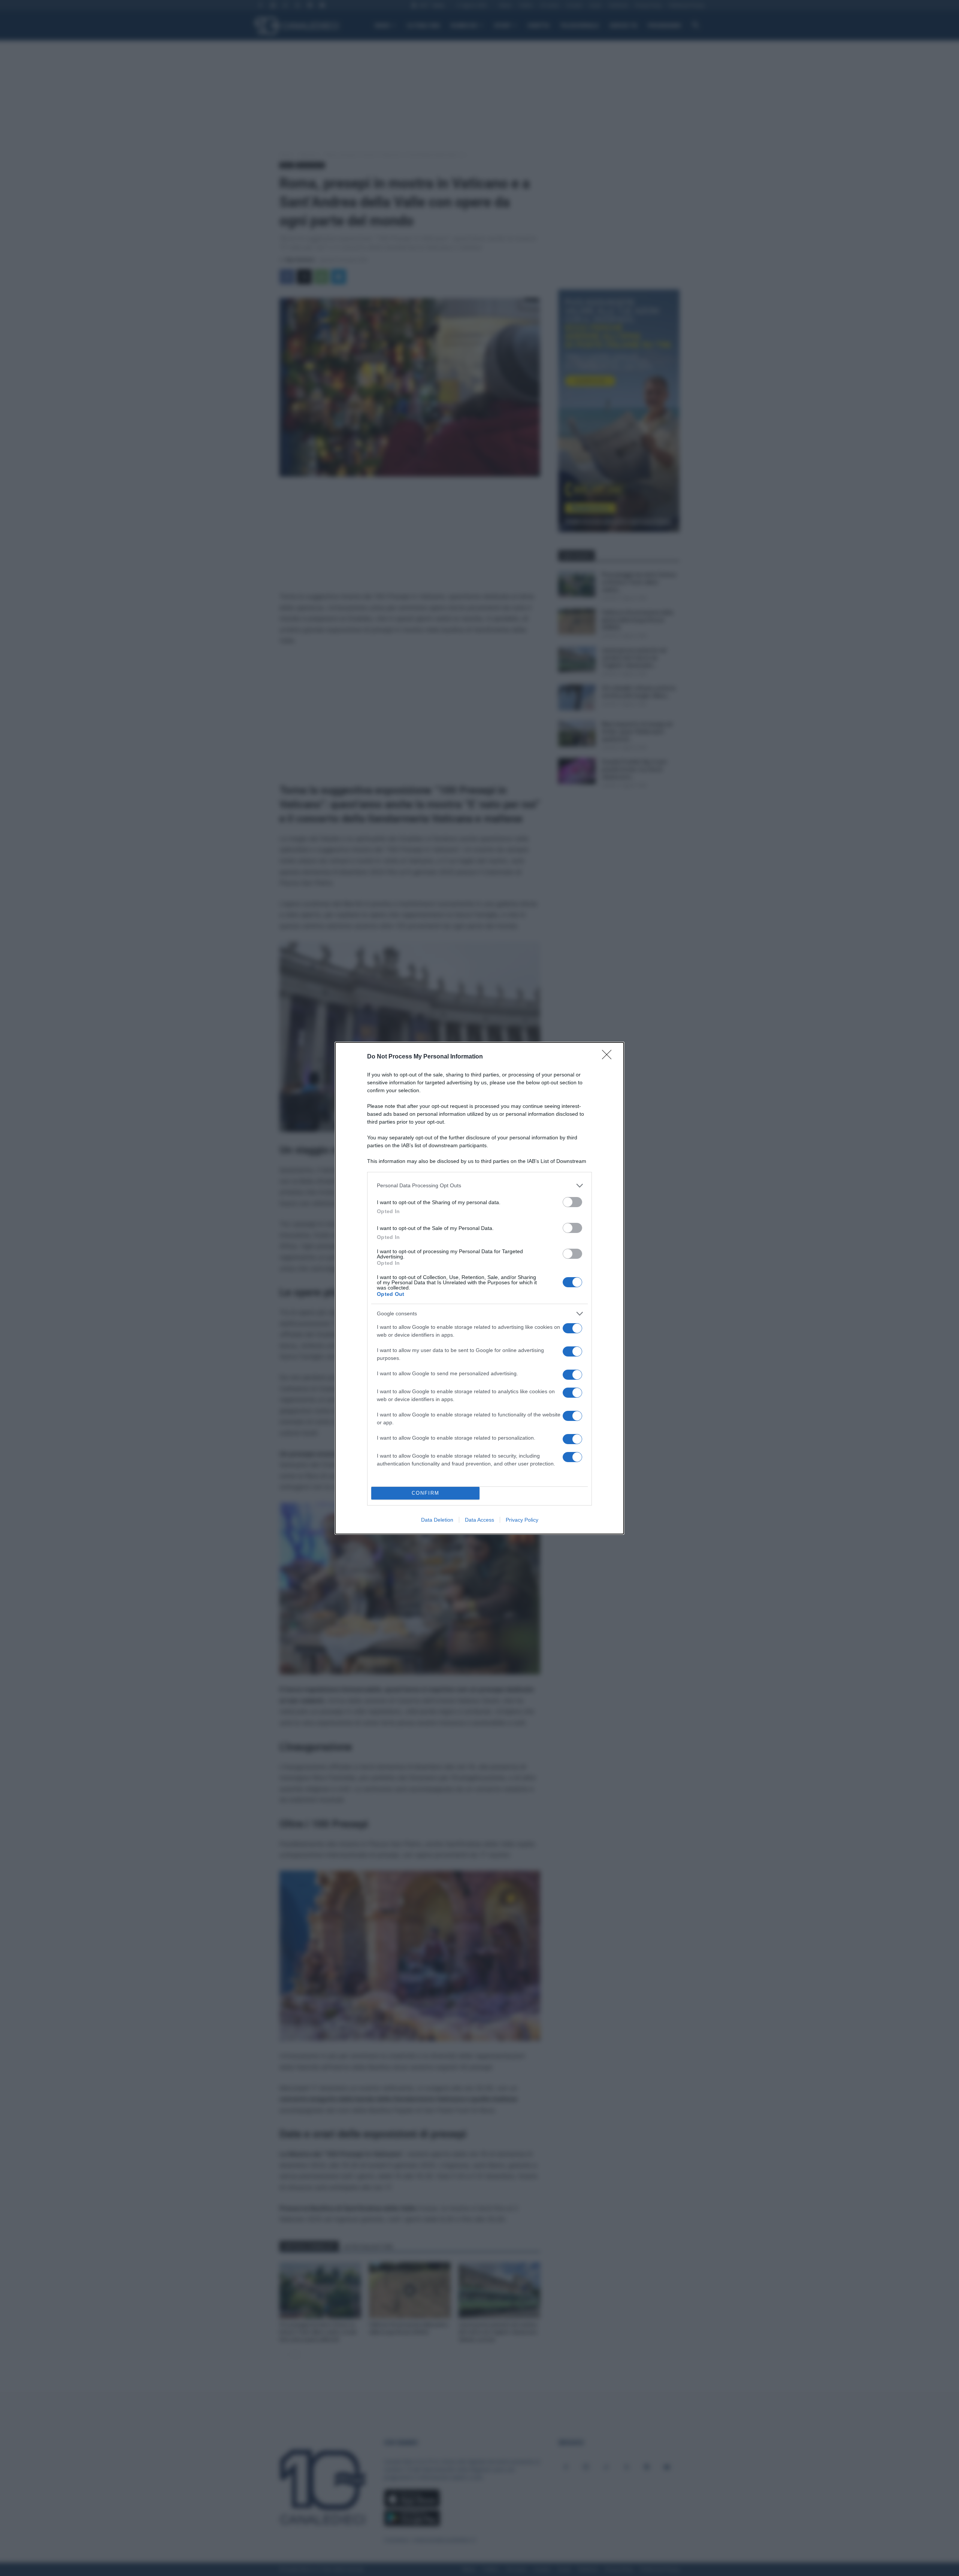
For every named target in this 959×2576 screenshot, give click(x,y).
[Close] (609, 1057)
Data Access (479, 1520)
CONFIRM (426, 1493)
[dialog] (479, 1288)
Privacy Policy (522, 1520)
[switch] (572, 1202)
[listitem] (479, 1186)
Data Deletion (437, 1520)
